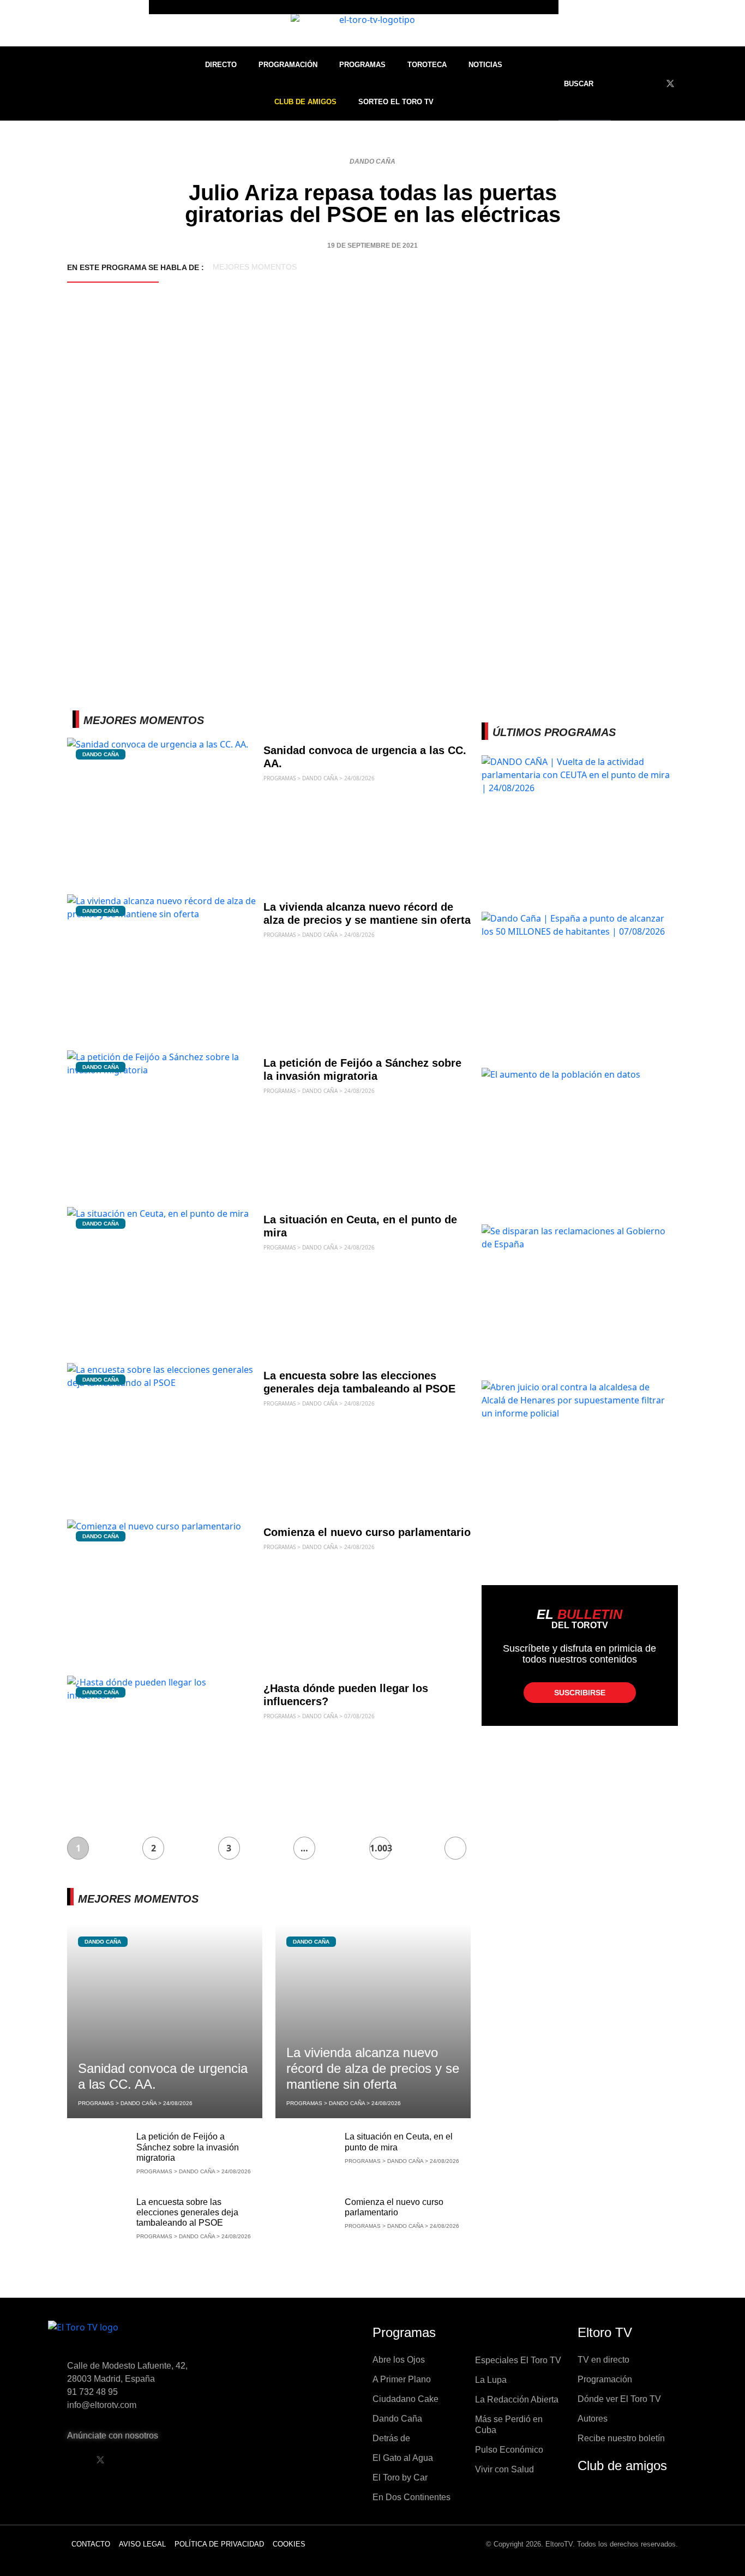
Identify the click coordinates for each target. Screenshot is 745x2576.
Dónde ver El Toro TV (619, 2399)
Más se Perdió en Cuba (509, 2425)
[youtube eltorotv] (128, 2460)
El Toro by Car (400, 2478)
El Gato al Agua (403, 2458)
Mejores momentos (255, 267)
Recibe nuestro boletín (621, 2438)
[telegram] (731, 83)
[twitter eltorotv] (100, 2460)
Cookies (289, 2544)
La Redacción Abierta (517, 2399)
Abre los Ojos (399, 2360)
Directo (221, 65)
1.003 (380, 1848)
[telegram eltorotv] (184, 2460)
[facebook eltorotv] (73, 2460)
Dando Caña (372, 162)
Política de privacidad (219, 2544)
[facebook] (650, 83)
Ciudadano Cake (405, 2399)
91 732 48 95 (92, 2392)
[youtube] (690, 83)
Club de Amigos (305, 102)
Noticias (485, 65)
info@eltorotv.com (102, 2405)
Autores (593, 2419)
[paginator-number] (455, 1848)
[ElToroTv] (372, 23)
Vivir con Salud (504, 2469)
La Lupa (491, 2380)
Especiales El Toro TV (518, 2360)
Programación (288, 65)
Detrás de (391, 2438)
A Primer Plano (402, 2379)
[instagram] (711, 83)
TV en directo (603, 2360)
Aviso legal (142, 2544)
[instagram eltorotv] (156, 2460)
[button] (586, 84)
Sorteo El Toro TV (396, 102)
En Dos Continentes (411, 2497)
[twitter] (670, 83)
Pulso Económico (509, 2450)
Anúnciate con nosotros (113, 2435)
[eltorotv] (140, 2336)
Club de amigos (622, 2466)
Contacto (91, 2544)
